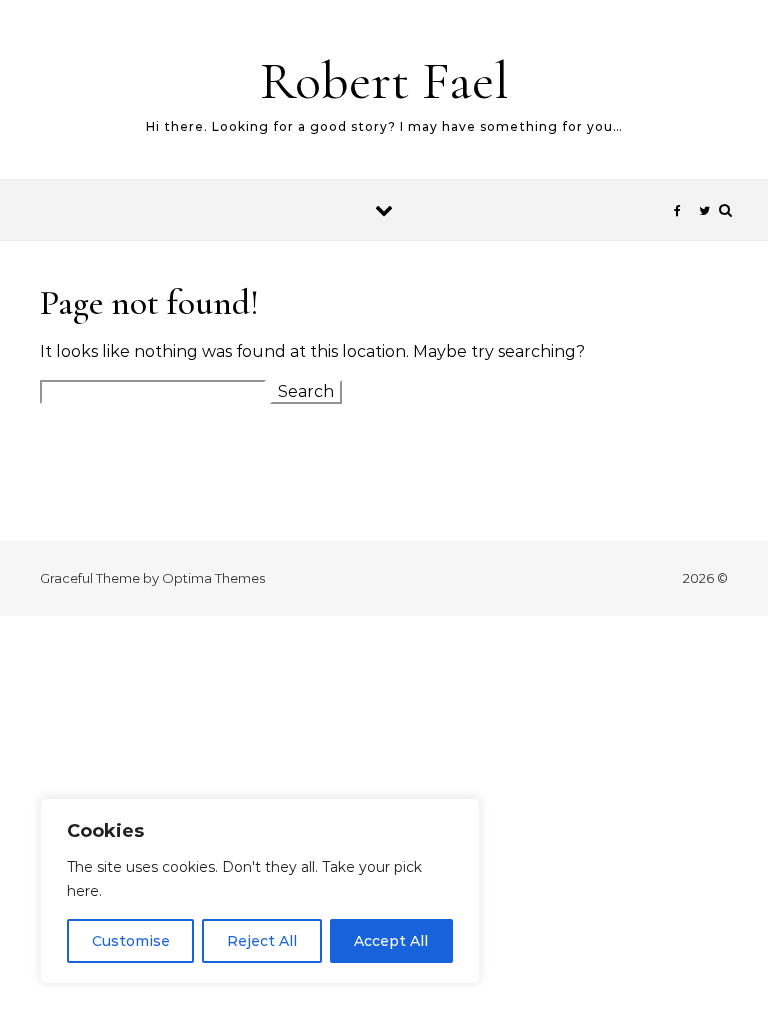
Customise (131, 941)
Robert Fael (384, 80)
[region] (260, 891)
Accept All (391, 941)
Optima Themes (213, 578)
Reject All (262, 941)
